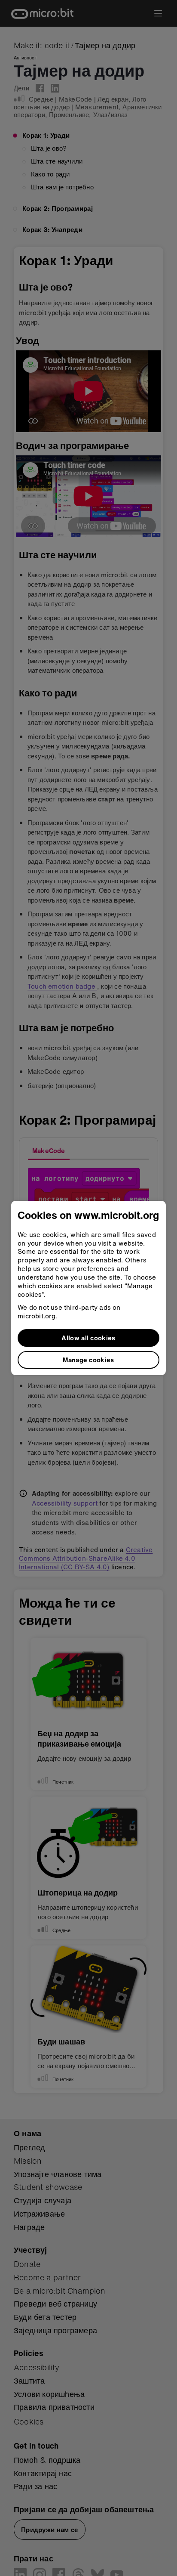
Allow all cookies (88, 1338)
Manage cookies (88, 1360)
